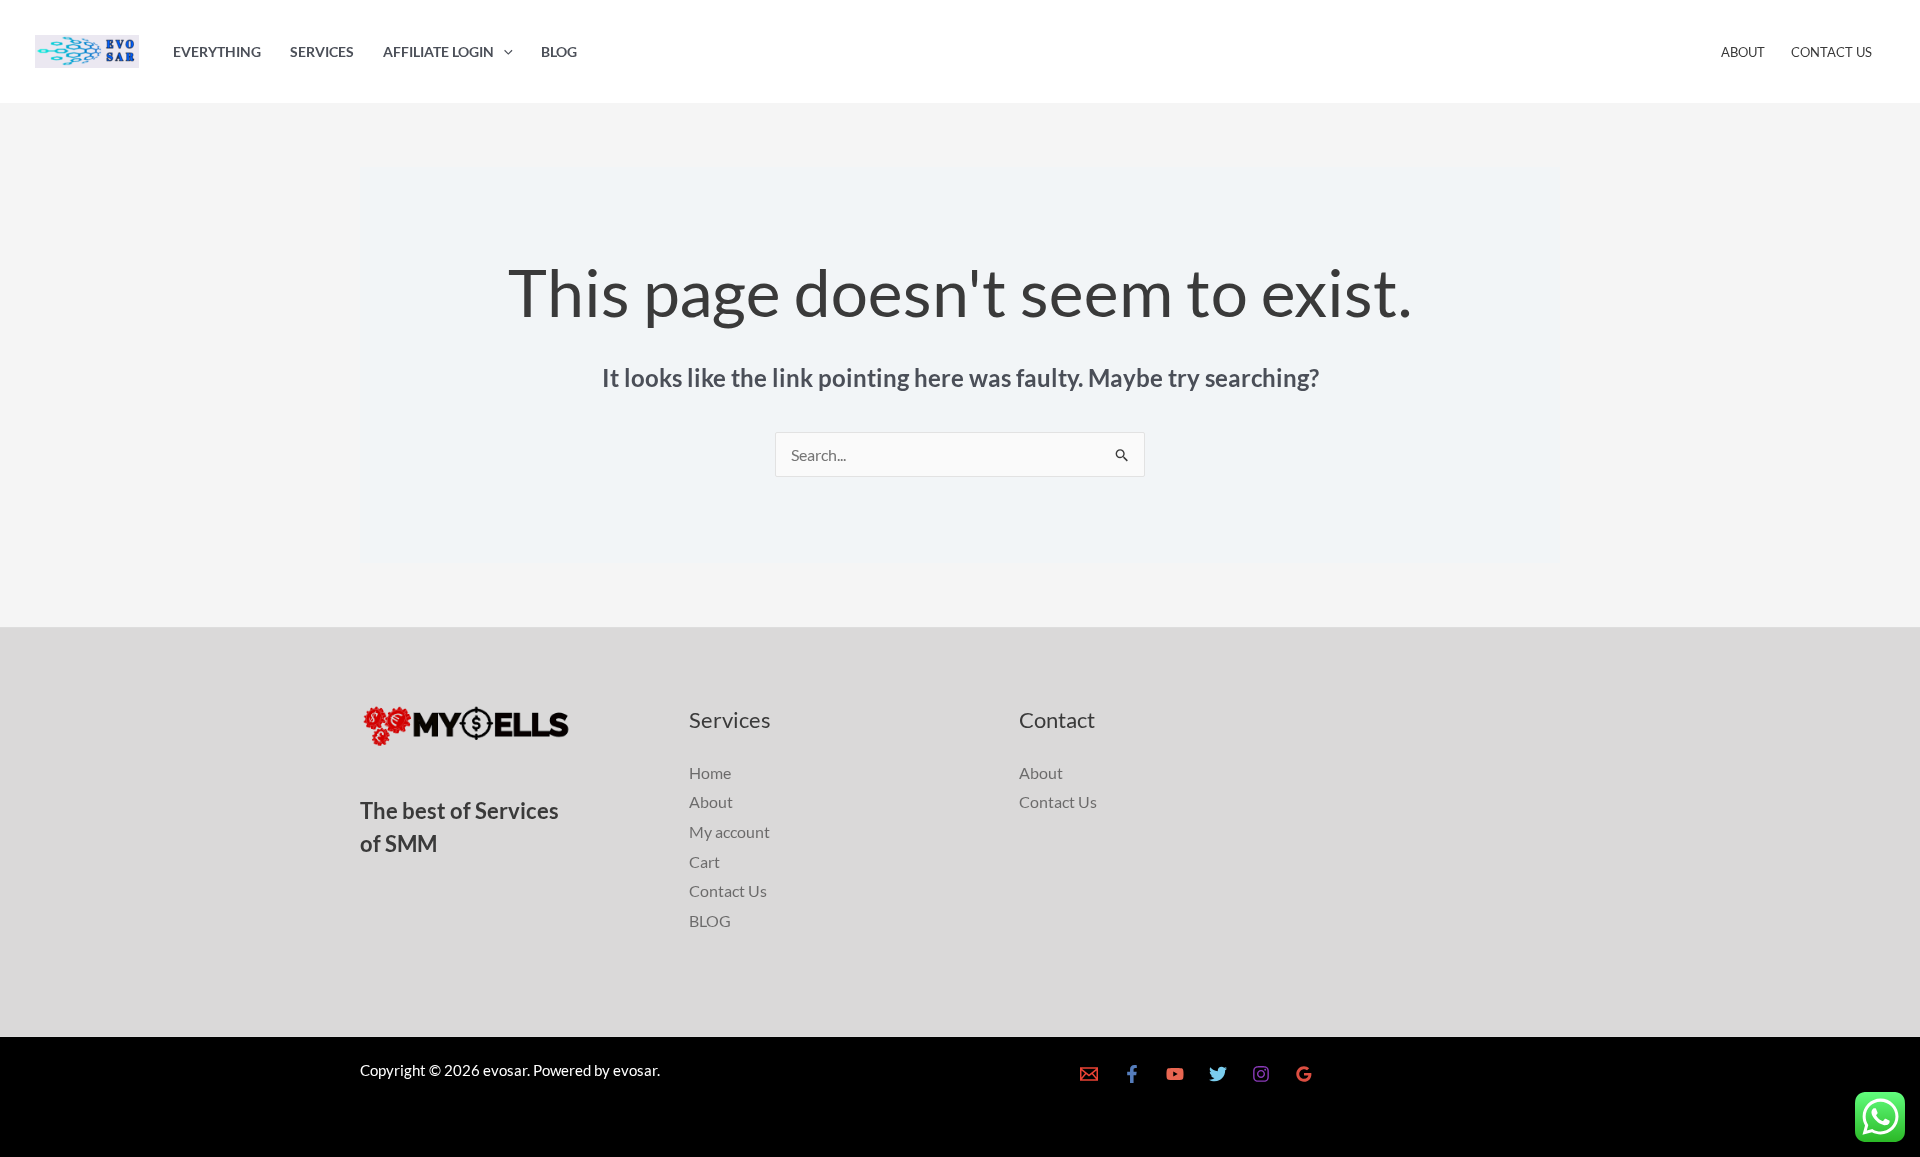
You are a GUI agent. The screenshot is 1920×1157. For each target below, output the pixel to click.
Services (322, 51)
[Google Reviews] (1304, 1074)
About (1743, 52)
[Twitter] (1218, 1074)
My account (729, 831)
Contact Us (1831, 52)
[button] (503, 51)
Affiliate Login (438, 51)
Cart (704, 861)
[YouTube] (1175, 1074)
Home (710, 772)
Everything (217, 51)
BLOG (559, 51)
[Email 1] (1089, 1074)
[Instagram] (1261, 1074)
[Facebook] (1132, 1074)
